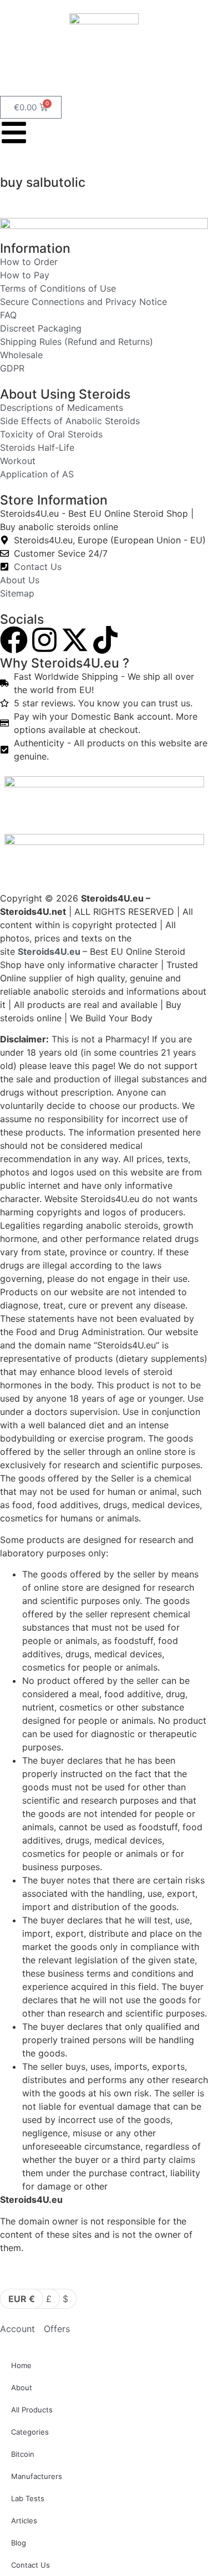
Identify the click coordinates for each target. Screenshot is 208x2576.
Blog (19, 2543)
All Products (32, 2410)
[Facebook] (14, 640)
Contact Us (31, 2565)
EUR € (22, 2299)
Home (21, 2365)
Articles (24, 2521)
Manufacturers (37, 2476)
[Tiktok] (105, 640)
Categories (30, 2432)
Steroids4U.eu (49, 951)
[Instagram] (44, 640)
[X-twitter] (75, 640)
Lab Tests (28, 2498)
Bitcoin (23, 2454)
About (22, 2387)
